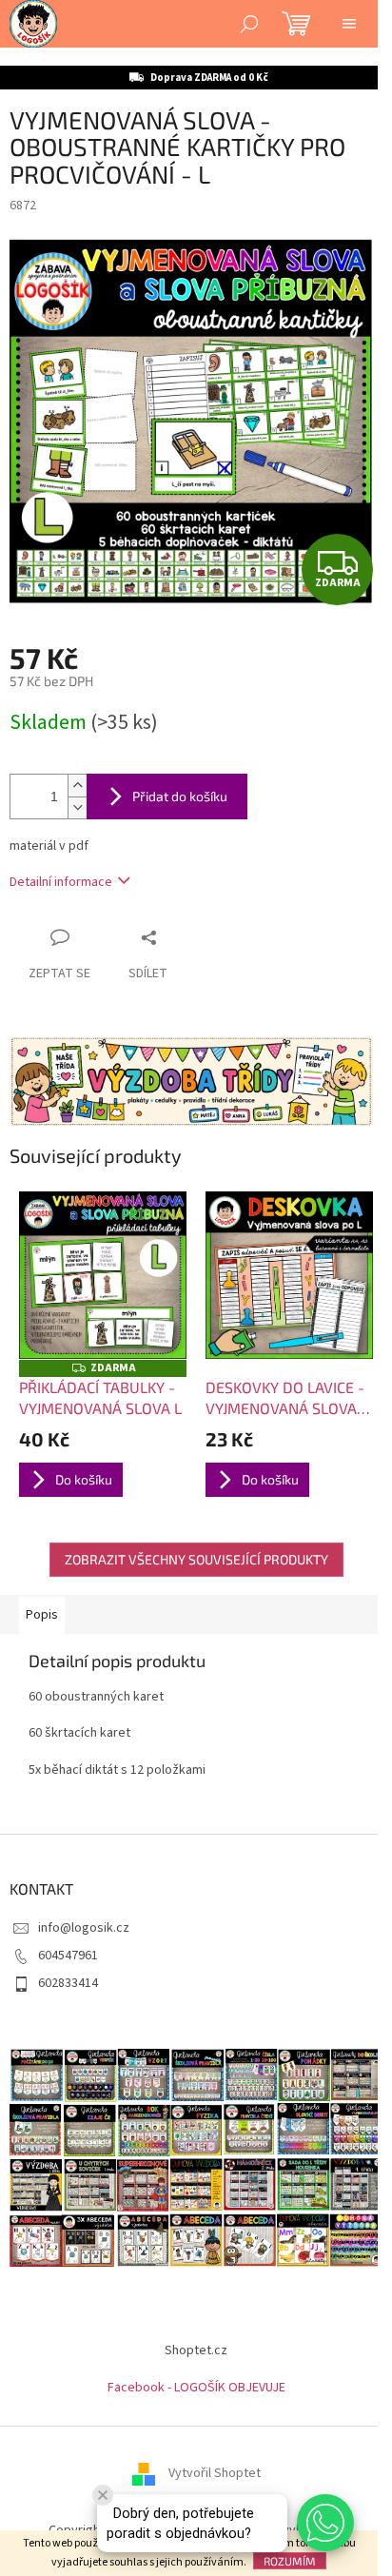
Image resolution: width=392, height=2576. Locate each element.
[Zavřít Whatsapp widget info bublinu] (103, 2495)
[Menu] (349, 24)
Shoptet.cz (196, 2350)
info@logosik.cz (84, 1928)
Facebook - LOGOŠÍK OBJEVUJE (196, 2388)
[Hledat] (249, 24)
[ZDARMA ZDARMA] (103, 1275)
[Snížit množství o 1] (77, 807)
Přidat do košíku (180, 796)
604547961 (68, 1956)
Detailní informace (61, 882)
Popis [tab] (42, 1615)
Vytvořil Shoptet (215, 2473)
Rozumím (290, 2561)
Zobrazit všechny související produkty (196, 1559)
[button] (325, 2523)
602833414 (68, 1983)
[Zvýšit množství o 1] (77, 786)
